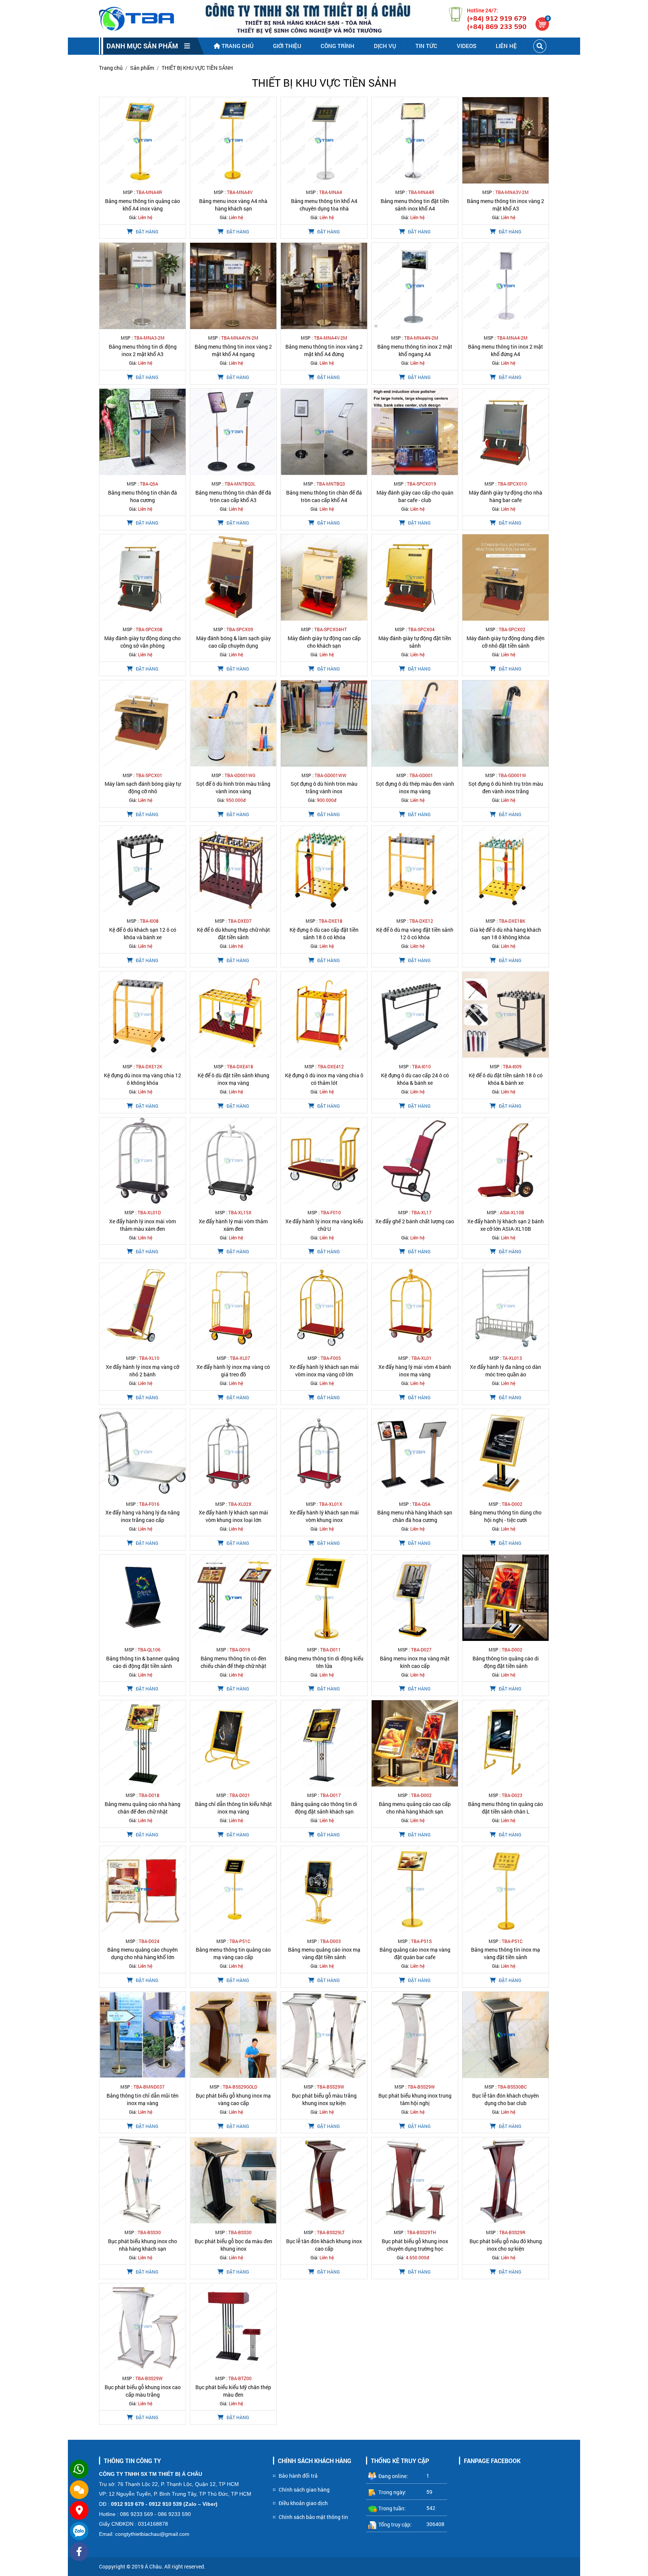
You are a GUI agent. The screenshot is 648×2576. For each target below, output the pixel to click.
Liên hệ (506, 46)
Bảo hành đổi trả (298, 2476)
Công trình (337, 46)
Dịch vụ (385, 46)
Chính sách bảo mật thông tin (313, 2517)
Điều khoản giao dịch (303, 2503)
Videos (466, 46)
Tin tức (426, 46)
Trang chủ (237, 46)
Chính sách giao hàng (304, 2490)
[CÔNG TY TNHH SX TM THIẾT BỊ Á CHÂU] (136, 19)
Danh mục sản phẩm (145, 46)
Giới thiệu (287, 46)
